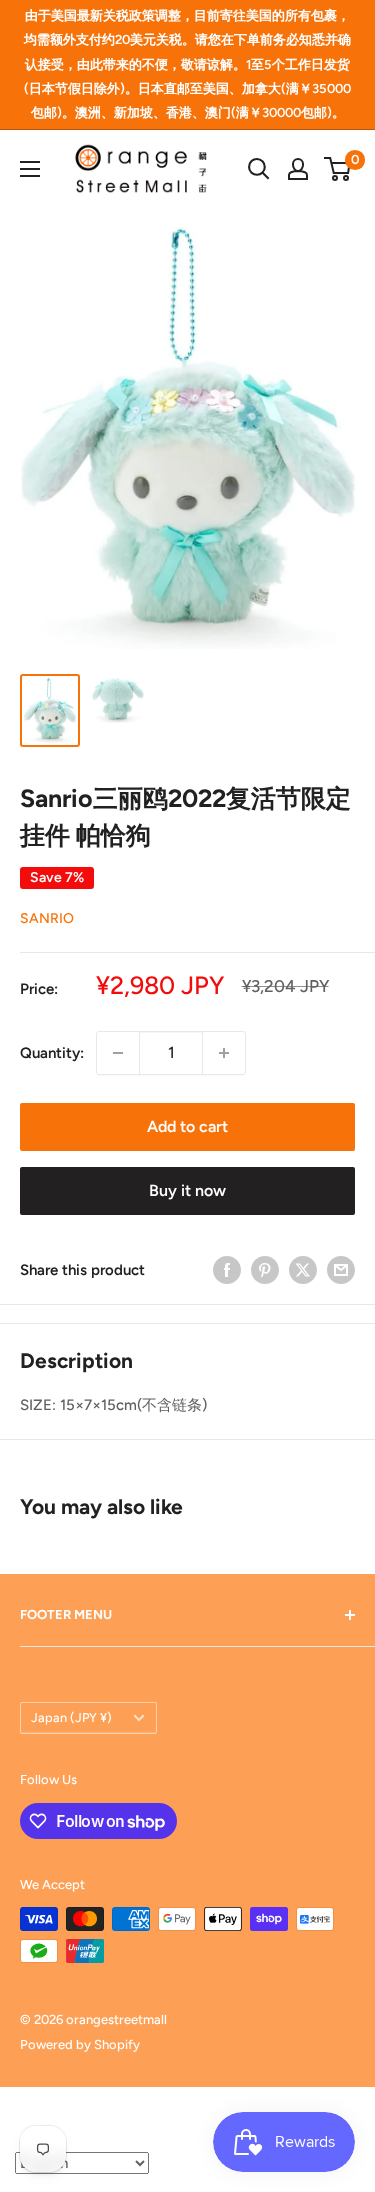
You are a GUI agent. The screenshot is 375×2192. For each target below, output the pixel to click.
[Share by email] (341, 1269)
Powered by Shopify (80, 2044)
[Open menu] (30, 169)
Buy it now (187, 1190)
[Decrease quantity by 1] (118, 1053)
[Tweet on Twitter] (303, 1269)
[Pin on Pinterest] (265, 1269)
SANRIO (47, 918)
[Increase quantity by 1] (224, 1053)
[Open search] (259, 169)
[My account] (298, 169)
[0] (338, 169)
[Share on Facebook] (227, 1269)
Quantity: (52, 1053)
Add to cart (187, 1126)
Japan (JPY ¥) (71, 1717)
